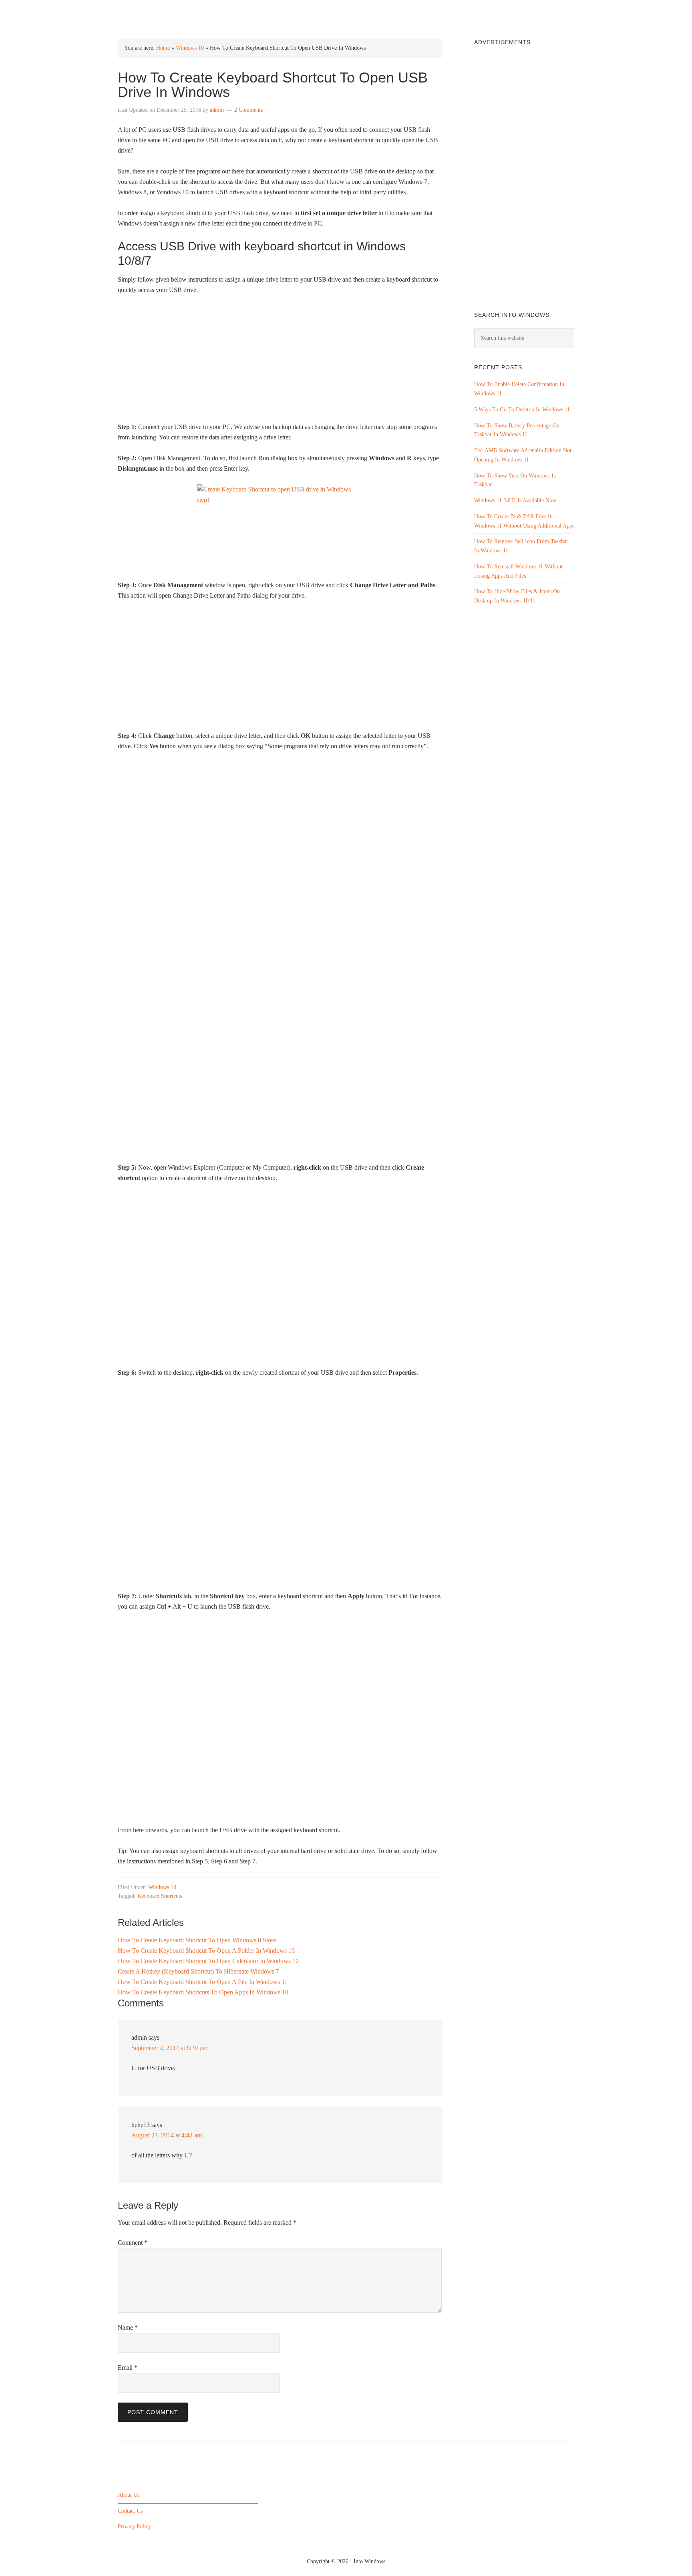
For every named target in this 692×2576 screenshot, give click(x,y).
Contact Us (130, 2511)
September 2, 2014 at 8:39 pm (169, 2048)
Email (128, 2368)
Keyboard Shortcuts (160, 1896)
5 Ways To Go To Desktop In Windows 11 (522, 410)
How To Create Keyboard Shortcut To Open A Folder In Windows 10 (206, 1951)
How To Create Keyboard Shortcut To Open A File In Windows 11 (203, 1982)
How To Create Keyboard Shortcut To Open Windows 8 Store (197, 1940)
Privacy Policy (134, 2527)
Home (163, 48)
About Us (129, 2495)
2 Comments (248, 110)
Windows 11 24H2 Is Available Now (515, 500)
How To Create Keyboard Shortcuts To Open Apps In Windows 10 (203, 1992)
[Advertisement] (280, 362)
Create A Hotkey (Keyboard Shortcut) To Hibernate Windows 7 (198, 1971)
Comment (133, 2243)
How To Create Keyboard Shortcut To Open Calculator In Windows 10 (208, 1961)
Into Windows (160, 13)
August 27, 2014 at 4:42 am (167, 2135)
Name (128, 2327)
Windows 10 (190, 48)
